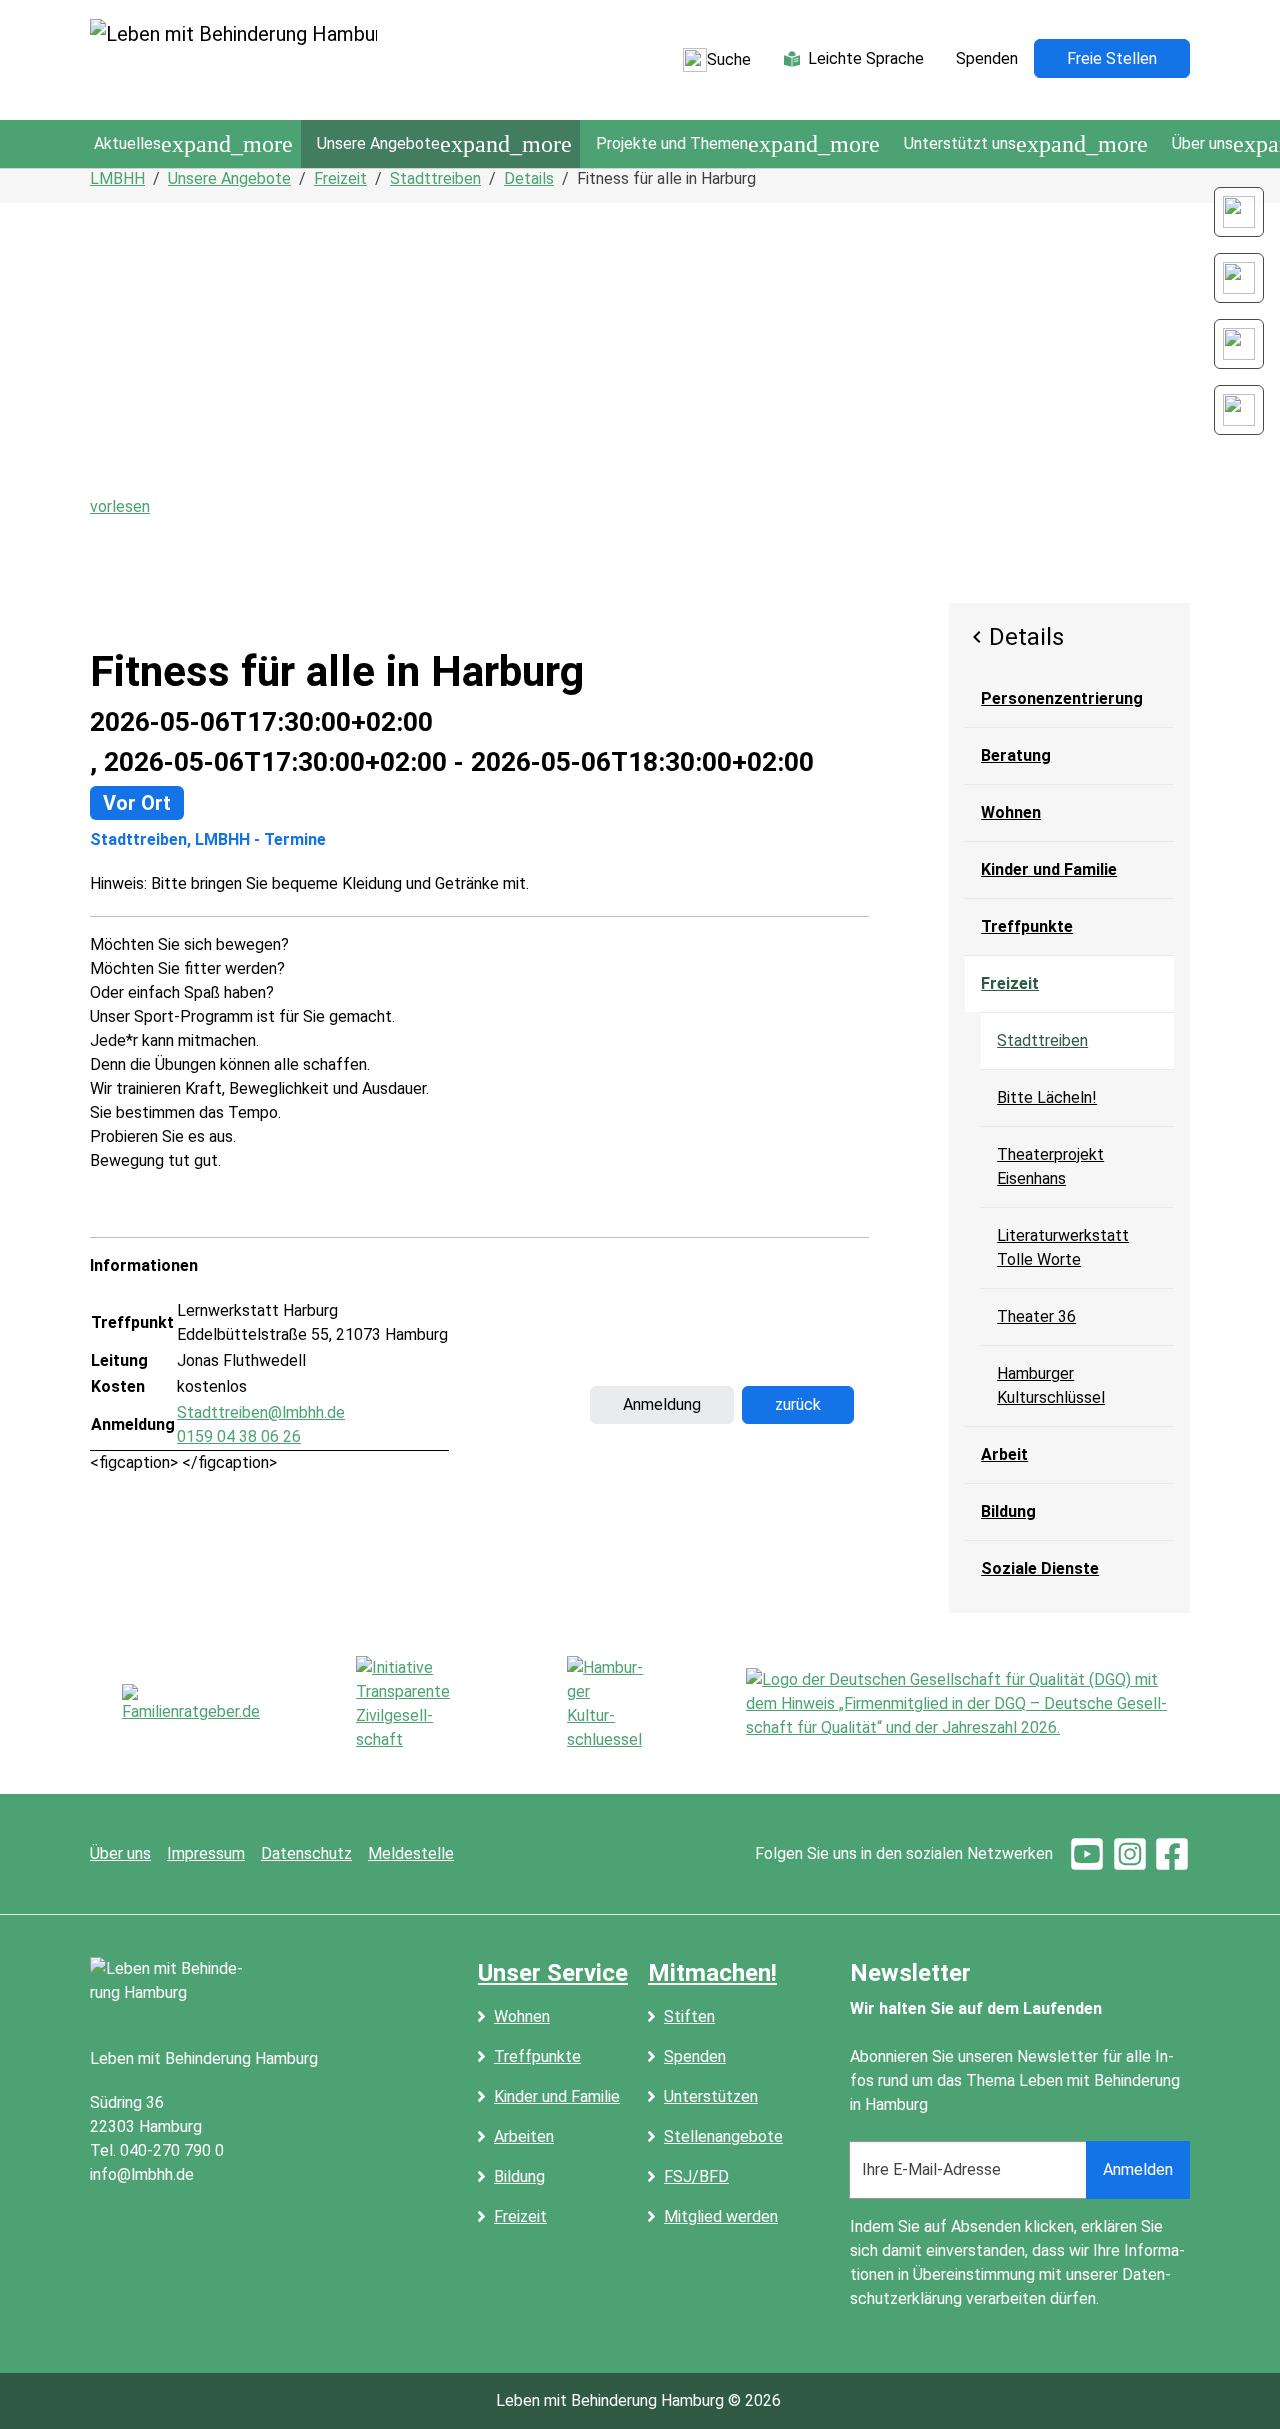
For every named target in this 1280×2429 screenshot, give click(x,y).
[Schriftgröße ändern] (1239, 212)
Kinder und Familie (557, 2096)
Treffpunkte (537, 2056)
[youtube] (1087, 1853)
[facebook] (1172, 1853)
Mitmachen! (712, 1973)
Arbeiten (524, 2136)
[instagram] (1130, 1853)
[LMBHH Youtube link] (1239, 410)
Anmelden (1138, 2169)
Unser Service (553, 1973)
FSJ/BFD (696, 2176)
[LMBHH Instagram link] (1239, 278)
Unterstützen (711, 2096)
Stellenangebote (723, 2136)
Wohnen (522, 2016)
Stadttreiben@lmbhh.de (261, 1412)
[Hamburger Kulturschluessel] (608, 1704)
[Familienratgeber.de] (191, 1704)
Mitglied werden (721, 2216)
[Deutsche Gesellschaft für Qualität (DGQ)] (968, 1704)
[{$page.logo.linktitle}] (233, 60)
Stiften (689, 2016)
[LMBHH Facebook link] (1239, 344)
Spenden (695, 2056)
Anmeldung (662, 1404)
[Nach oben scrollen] (1236, 2385)
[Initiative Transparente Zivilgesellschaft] (413, 1704)
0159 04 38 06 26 (239, 1436)
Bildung (519, 2176)
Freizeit (520, 2216)
